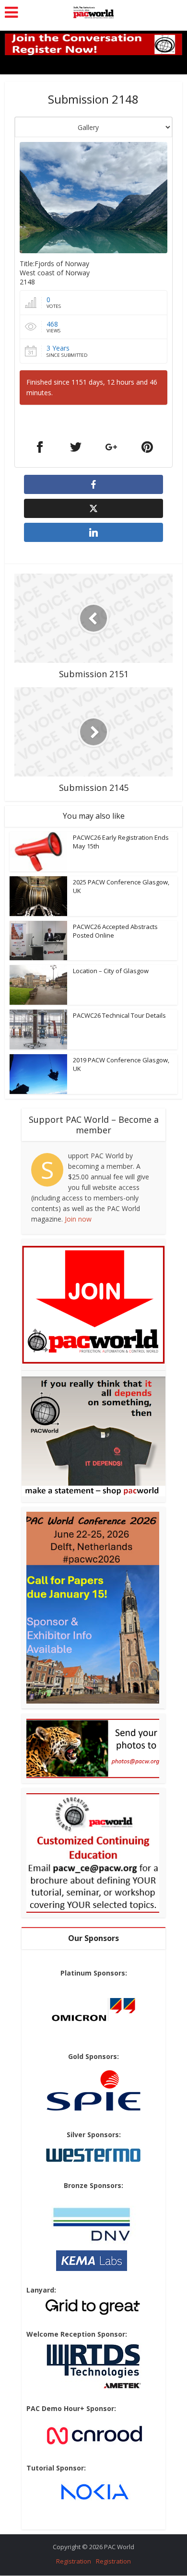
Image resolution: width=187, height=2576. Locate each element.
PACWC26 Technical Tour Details (119, 1015)
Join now (78, 1219)
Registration (74, 2561)
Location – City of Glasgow (111, 971)
